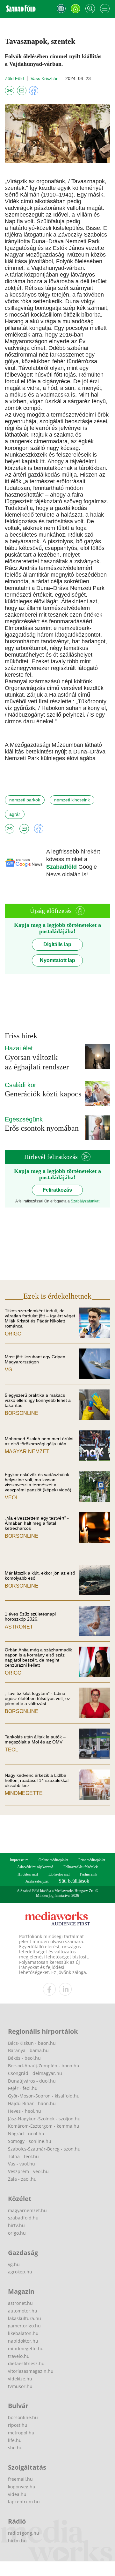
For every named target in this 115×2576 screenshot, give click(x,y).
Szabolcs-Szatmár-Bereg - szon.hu (44, 2149)
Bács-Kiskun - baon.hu (32, 2043)
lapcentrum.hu (24, 2502)
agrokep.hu (20, 2272)
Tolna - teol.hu (23, 2156)
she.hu (15, 2448)
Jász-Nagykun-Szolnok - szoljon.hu (44, 2119)
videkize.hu (20, 2379)
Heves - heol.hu (25, 2111)
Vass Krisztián (45, 78)
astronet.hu (20, 2303)
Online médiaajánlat (53, 1860)
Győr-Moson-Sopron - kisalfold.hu (44, 2096)
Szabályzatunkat (85, 1201)
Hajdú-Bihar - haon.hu (32, 2103)
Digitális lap (57, 944)
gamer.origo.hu (24, 2326)
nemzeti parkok (25, 800)
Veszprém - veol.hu (28, 2171)
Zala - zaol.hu (22, 2179)
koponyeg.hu (22, 2487)
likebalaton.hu (23, 2333)
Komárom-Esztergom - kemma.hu (44, 2126)
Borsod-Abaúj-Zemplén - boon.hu (44, 2066)
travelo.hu (19, 2356)
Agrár (15, 814)
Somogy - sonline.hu (30, 2141)
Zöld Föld (14, 78)
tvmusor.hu (20, 2386)
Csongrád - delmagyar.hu (35, 2073)
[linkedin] (65, 1989)
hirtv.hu (16, 2225)
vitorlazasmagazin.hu (31, 2371)
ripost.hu (18, 2425)
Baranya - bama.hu (28, 2050)
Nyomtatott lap (57, 960)
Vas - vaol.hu (22, 2164)
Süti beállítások (74, 1881)
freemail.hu (20, 2479)
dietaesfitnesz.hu (26, 2363)
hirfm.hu (17, 2541)
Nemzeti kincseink (72, 800)
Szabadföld (62, 867)
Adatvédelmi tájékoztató (35, 1867)
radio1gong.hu (24, 2533)
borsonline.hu (23, 2417)
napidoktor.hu (23, 2341)
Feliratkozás (57, 1190)
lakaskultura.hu (25, 2318)
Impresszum (19, 1860)
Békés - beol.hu (24, 2058)
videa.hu (17, 2494)
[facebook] (49, 1989)
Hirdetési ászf (28, 1874)
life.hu (15, 2440)
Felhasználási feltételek (81, 1867)
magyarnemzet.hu (27, 2210)
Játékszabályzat (37, 1881)
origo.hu (17, 2233)
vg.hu (14, 2264)
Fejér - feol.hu (23, 2088)
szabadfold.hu (23, 2218)
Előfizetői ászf (59, 1874)
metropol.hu (21, 2433)
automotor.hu (23, 2311)
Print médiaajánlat (92, 1860)
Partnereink (89, 1874)
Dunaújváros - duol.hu (32, 2081)
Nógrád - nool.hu (26, 2134)
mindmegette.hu (26, 2349)
